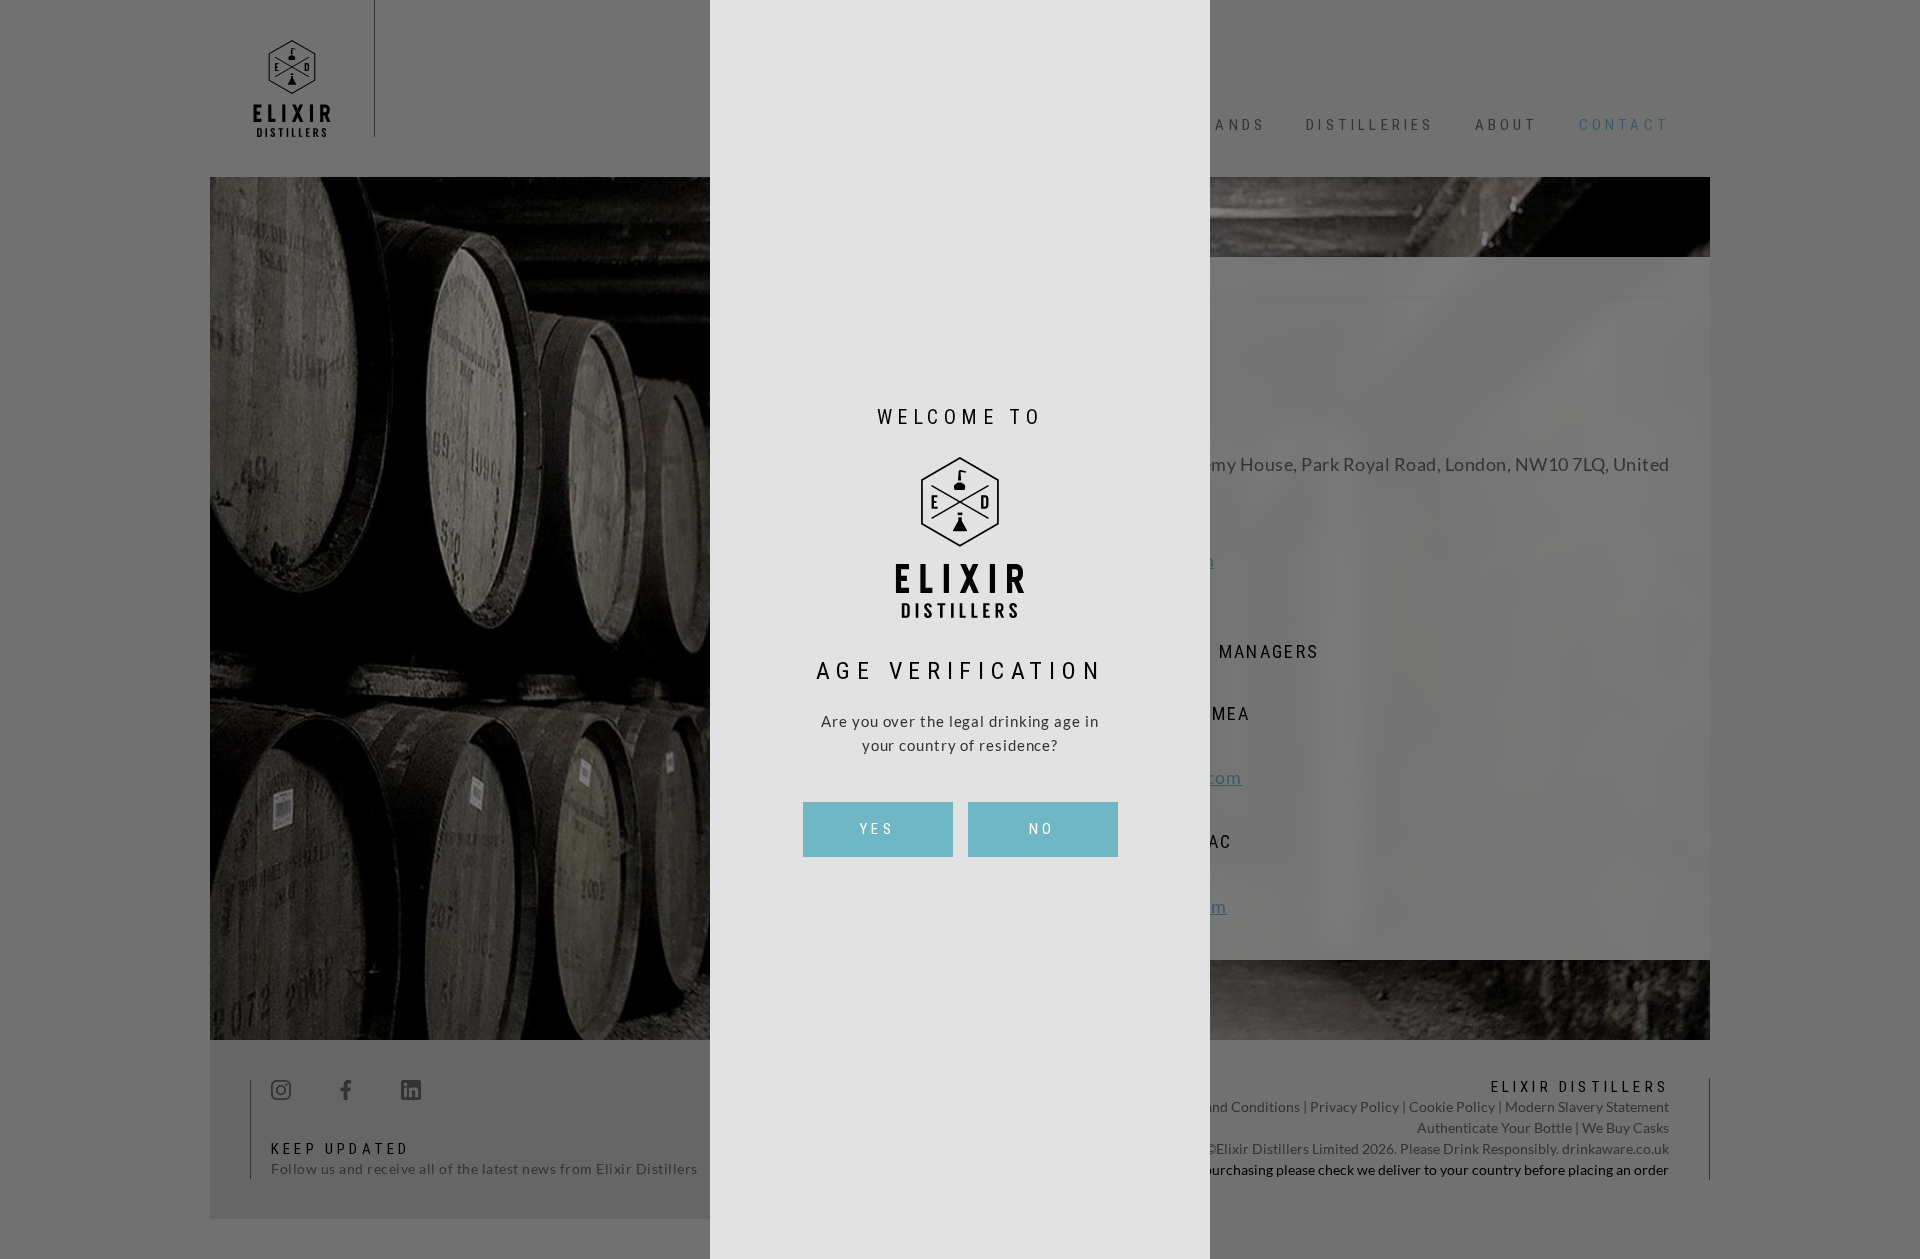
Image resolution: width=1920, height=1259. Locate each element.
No (1042, 829)
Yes (877, 829)
